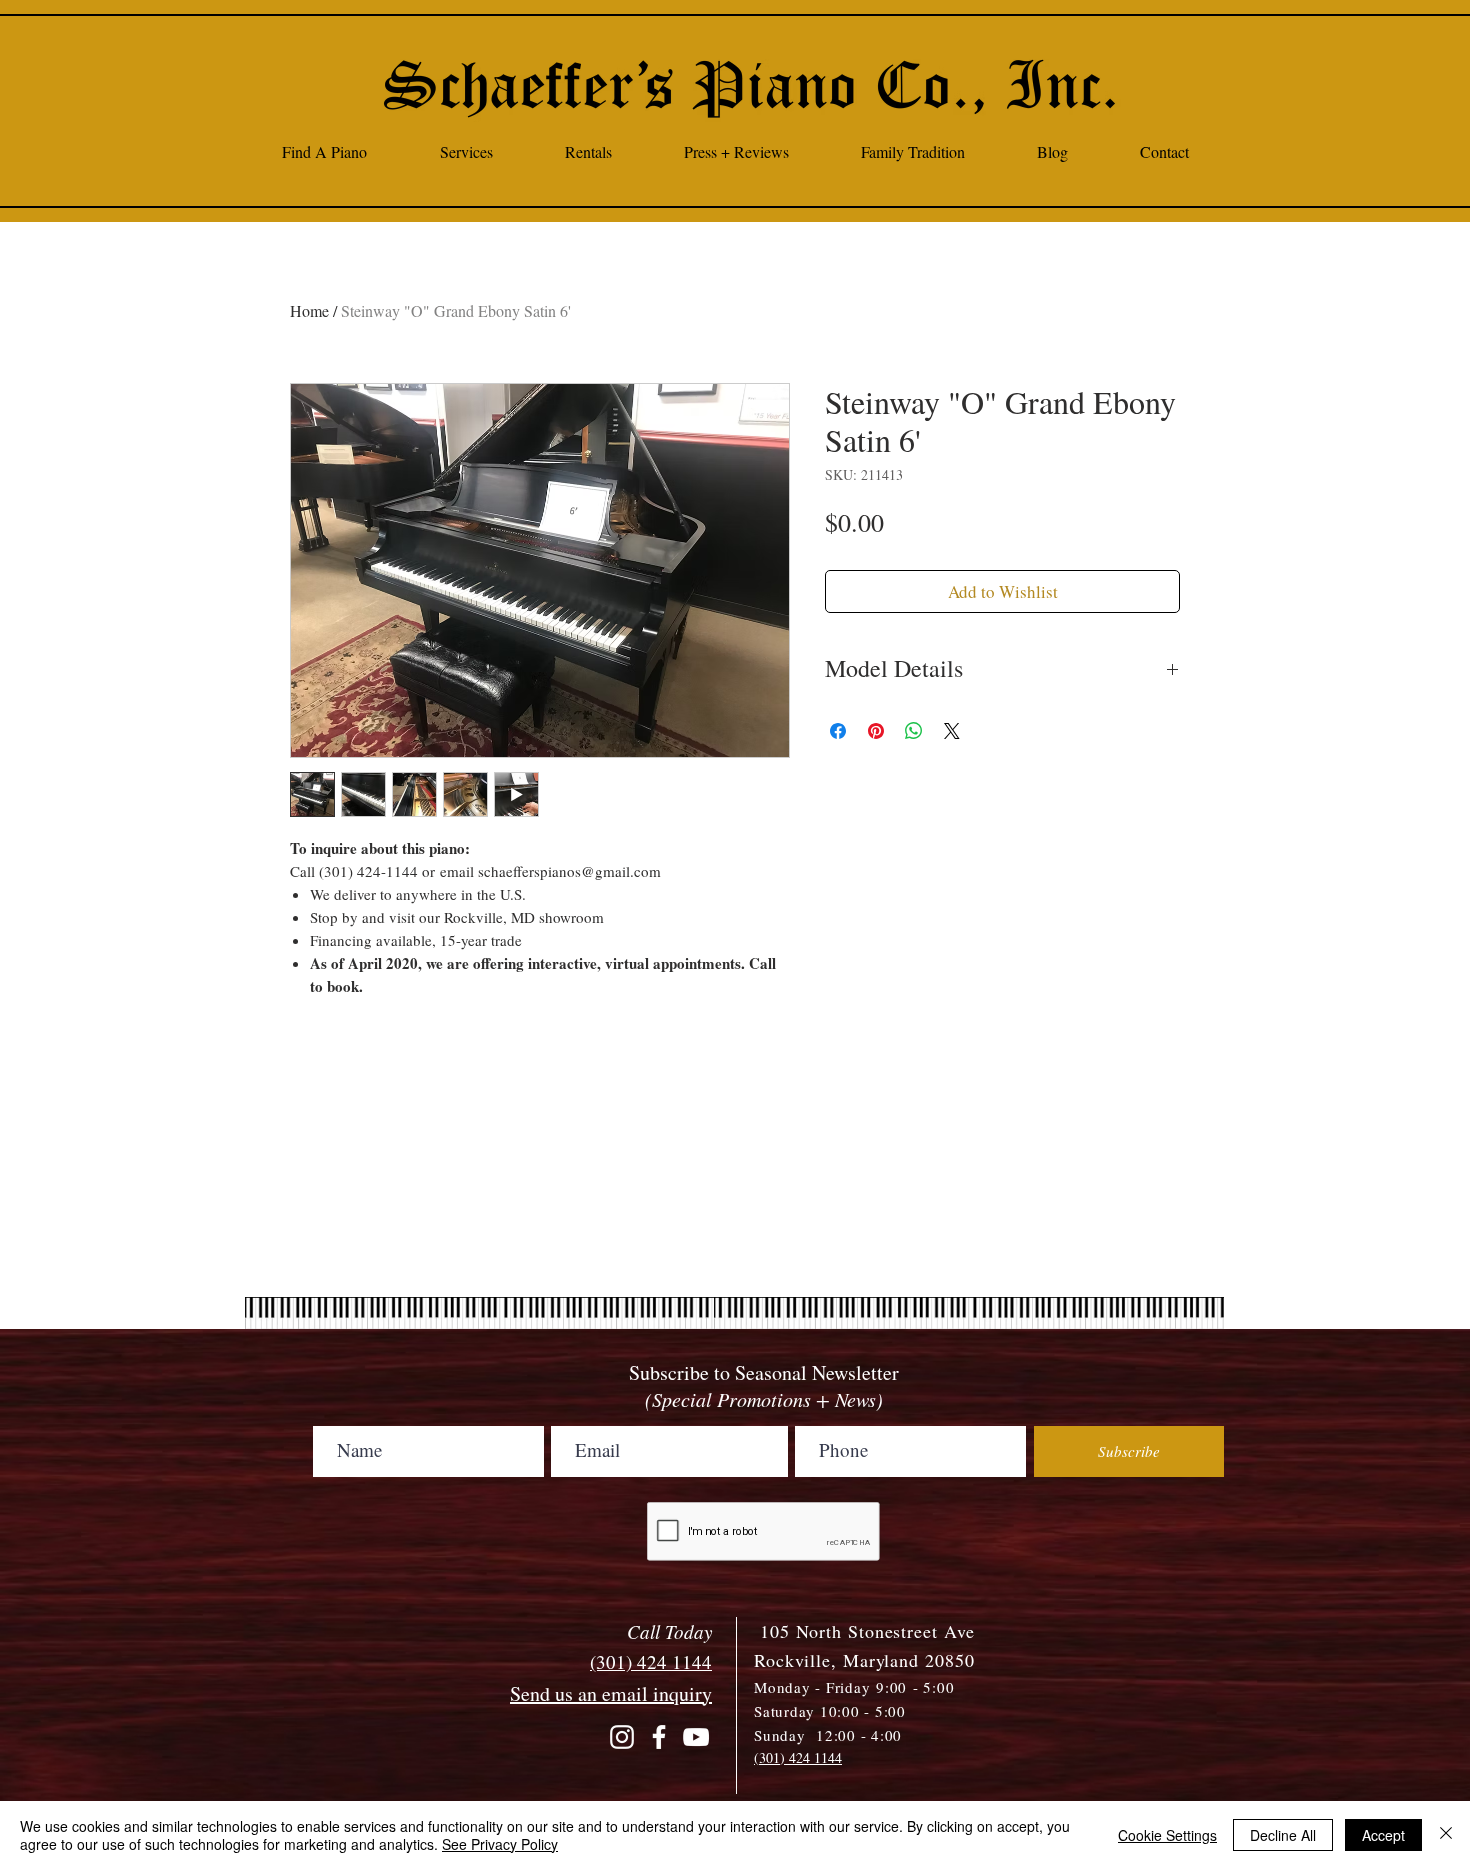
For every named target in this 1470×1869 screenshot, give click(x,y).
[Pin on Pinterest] (876, 731)
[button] (466, 151)
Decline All (1283, 1835)
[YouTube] (696, 1737)
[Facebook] (659, 1737)
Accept (1383, 1835)
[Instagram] (622, 1737)
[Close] (1446, 1835)
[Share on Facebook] (838, 731)
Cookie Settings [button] (1167, 1835)
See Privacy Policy (500, 1844)
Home (309, 310)
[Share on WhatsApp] (914, 731)
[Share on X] (952, 731)
